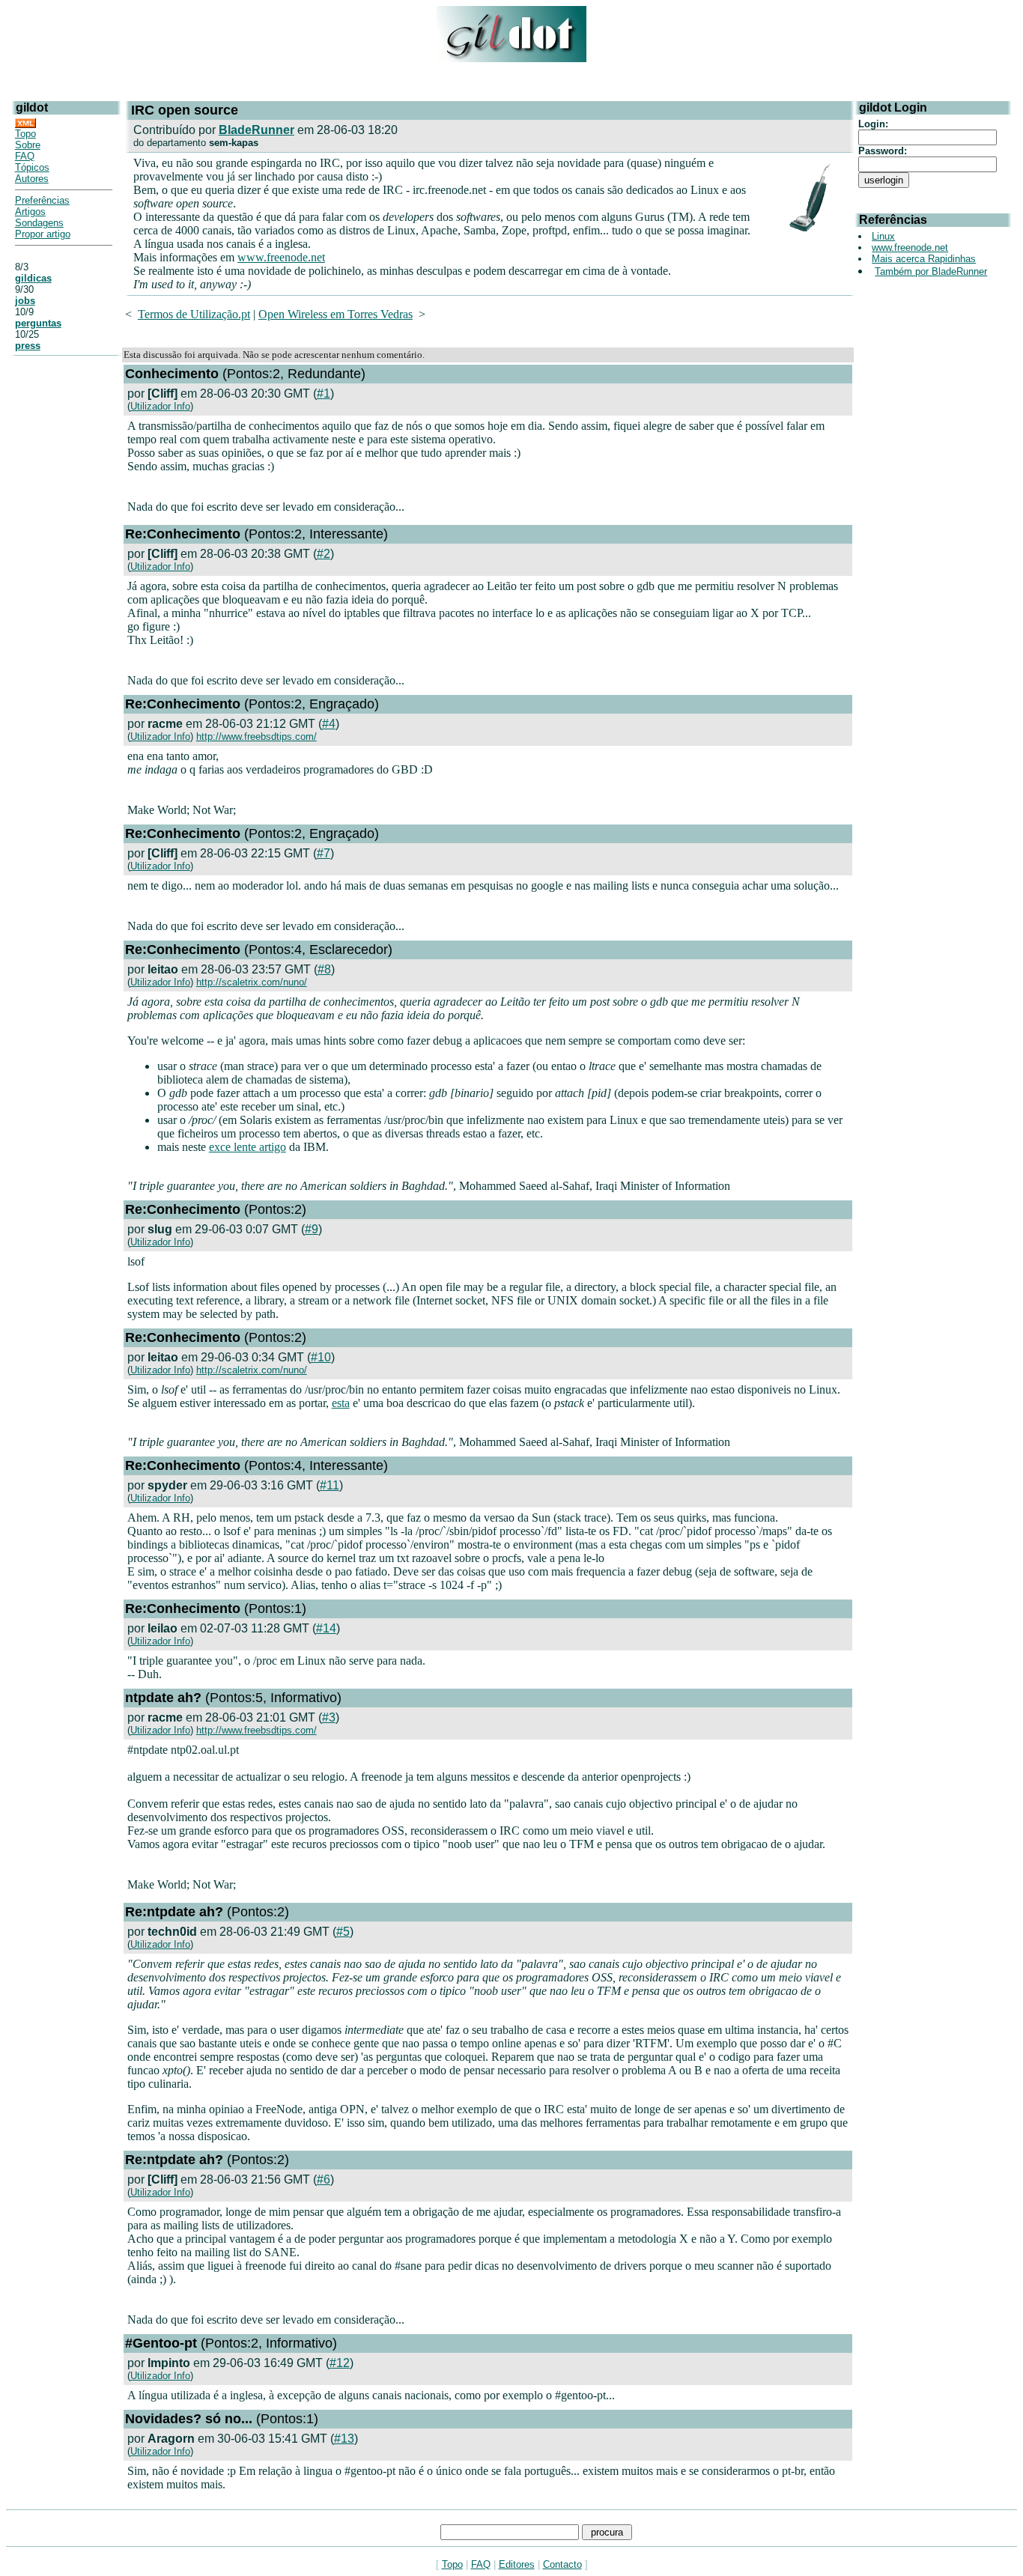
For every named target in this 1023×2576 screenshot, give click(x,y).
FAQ (25, 156)
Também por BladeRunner (931, 271)
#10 (321, 1357)
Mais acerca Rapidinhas (924, 259)
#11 (330, 1485)
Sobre (28, 145)
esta (341, 1403)
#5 (343, 1932)
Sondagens (39, 223)
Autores (32, 179)
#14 (326, 1628)
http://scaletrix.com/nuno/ (252, 982)
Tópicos (32, 167)
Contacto (562, 2564)
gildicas (33, 278)
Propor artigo (43, 234)
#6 (324, 2179)
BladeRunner (256, 130)
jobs (25, 301)
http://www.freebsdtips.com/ (256, 736)
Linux (883, 236)
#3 (329, 1717)
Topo (25, 134)
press (28, 346)
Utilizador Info (160, 406)
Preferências (42, 200)
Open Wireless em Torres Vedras (336, 314)
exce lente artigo (248, 1147)
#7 (324, 853)
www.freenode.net (281, 257)
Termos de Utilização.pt (194, 314)
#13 (344, 2439)
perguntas (38, 323)
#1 (324, 394)
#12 (340, 2363)
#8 (324, 969)
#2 (324, 554)
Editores (517, 2564)
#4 (329, 724)
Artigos (30, 212)
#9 (312, 1229)
